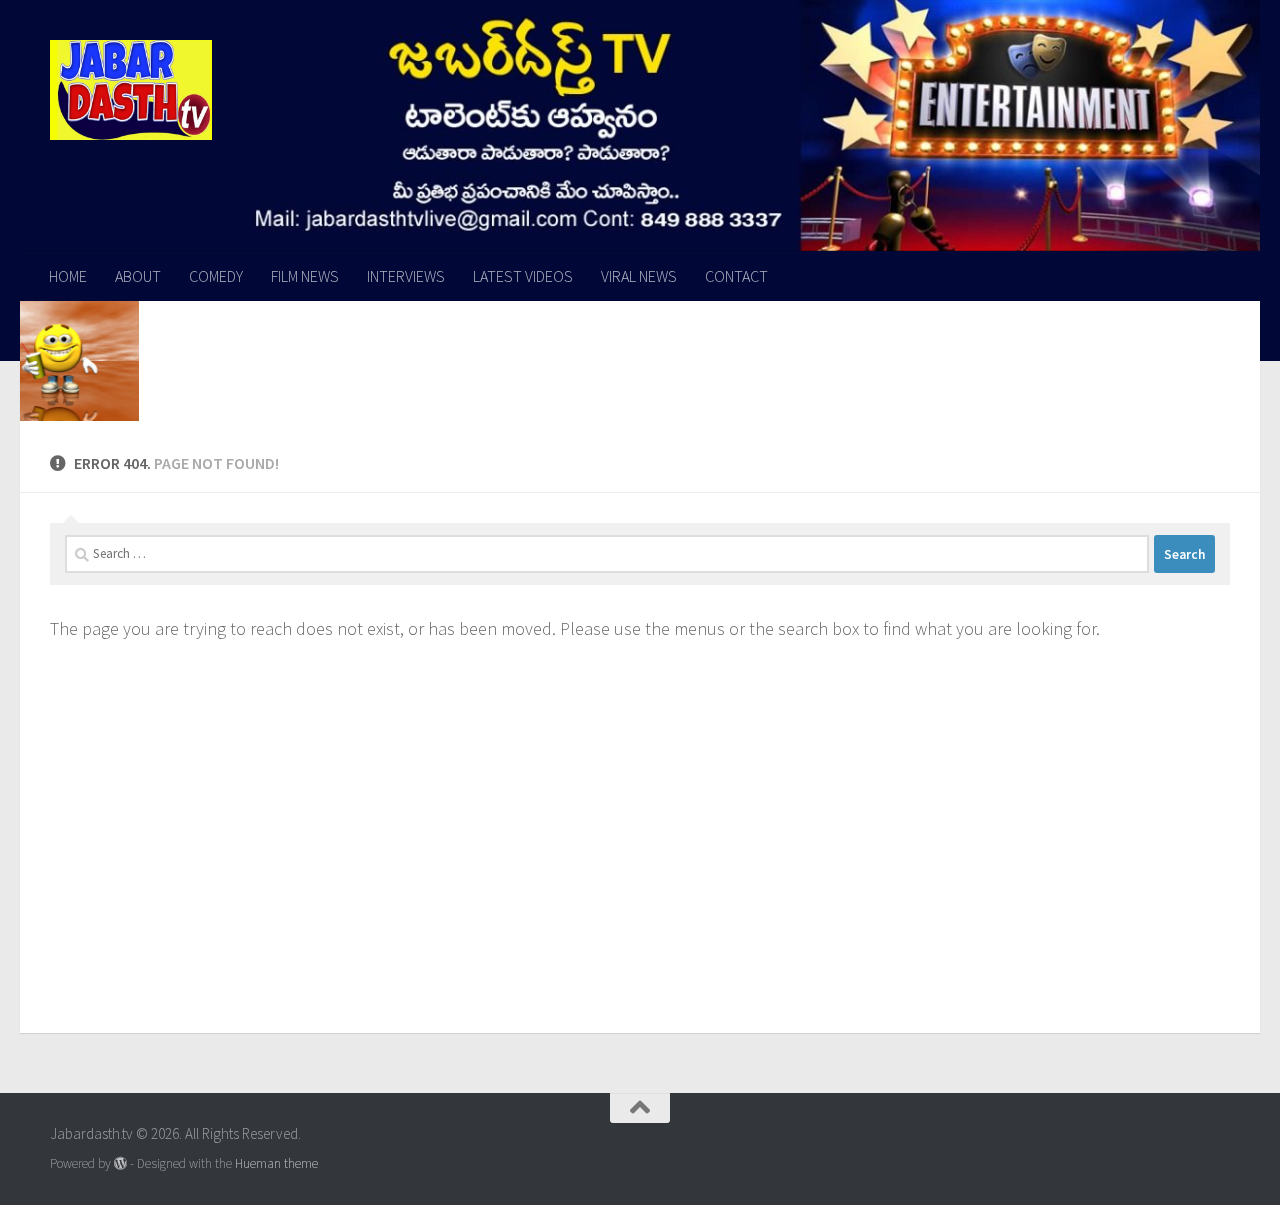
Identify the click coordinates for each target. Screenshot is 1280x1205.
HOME (68, 276)
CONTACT (736, 276)
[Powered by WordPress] (120, 1163)
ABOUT (138, 276)
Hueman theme (276, 1163)
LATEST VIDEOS (523, 276)
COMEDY (216, 276)
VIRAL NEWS (639, 276)
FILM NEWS (305, 276)
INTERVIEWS (406, 276)
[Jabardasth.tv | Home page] (131, 90)
